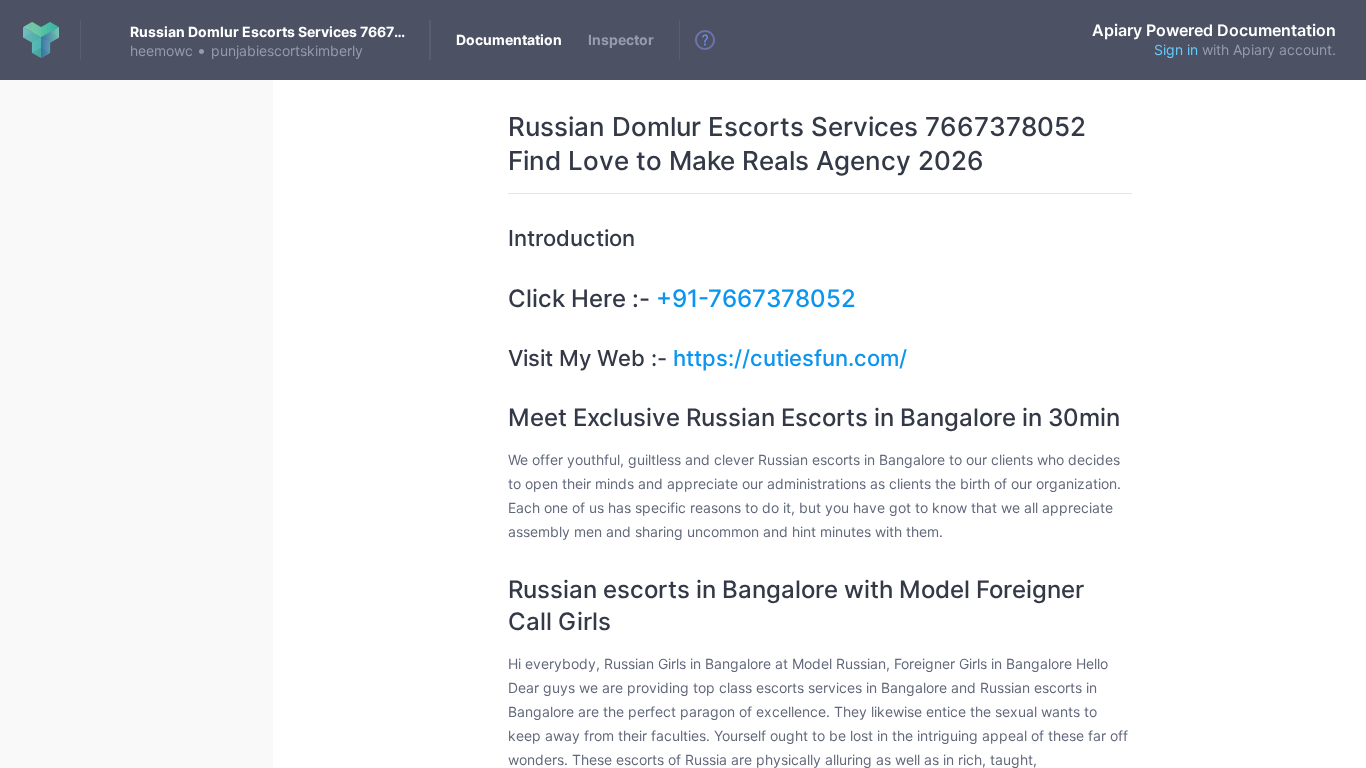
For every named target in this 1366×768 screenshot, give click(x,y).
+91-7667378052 (756, 298)
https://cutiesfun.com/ (790, 358)
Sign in (1176, 49)
